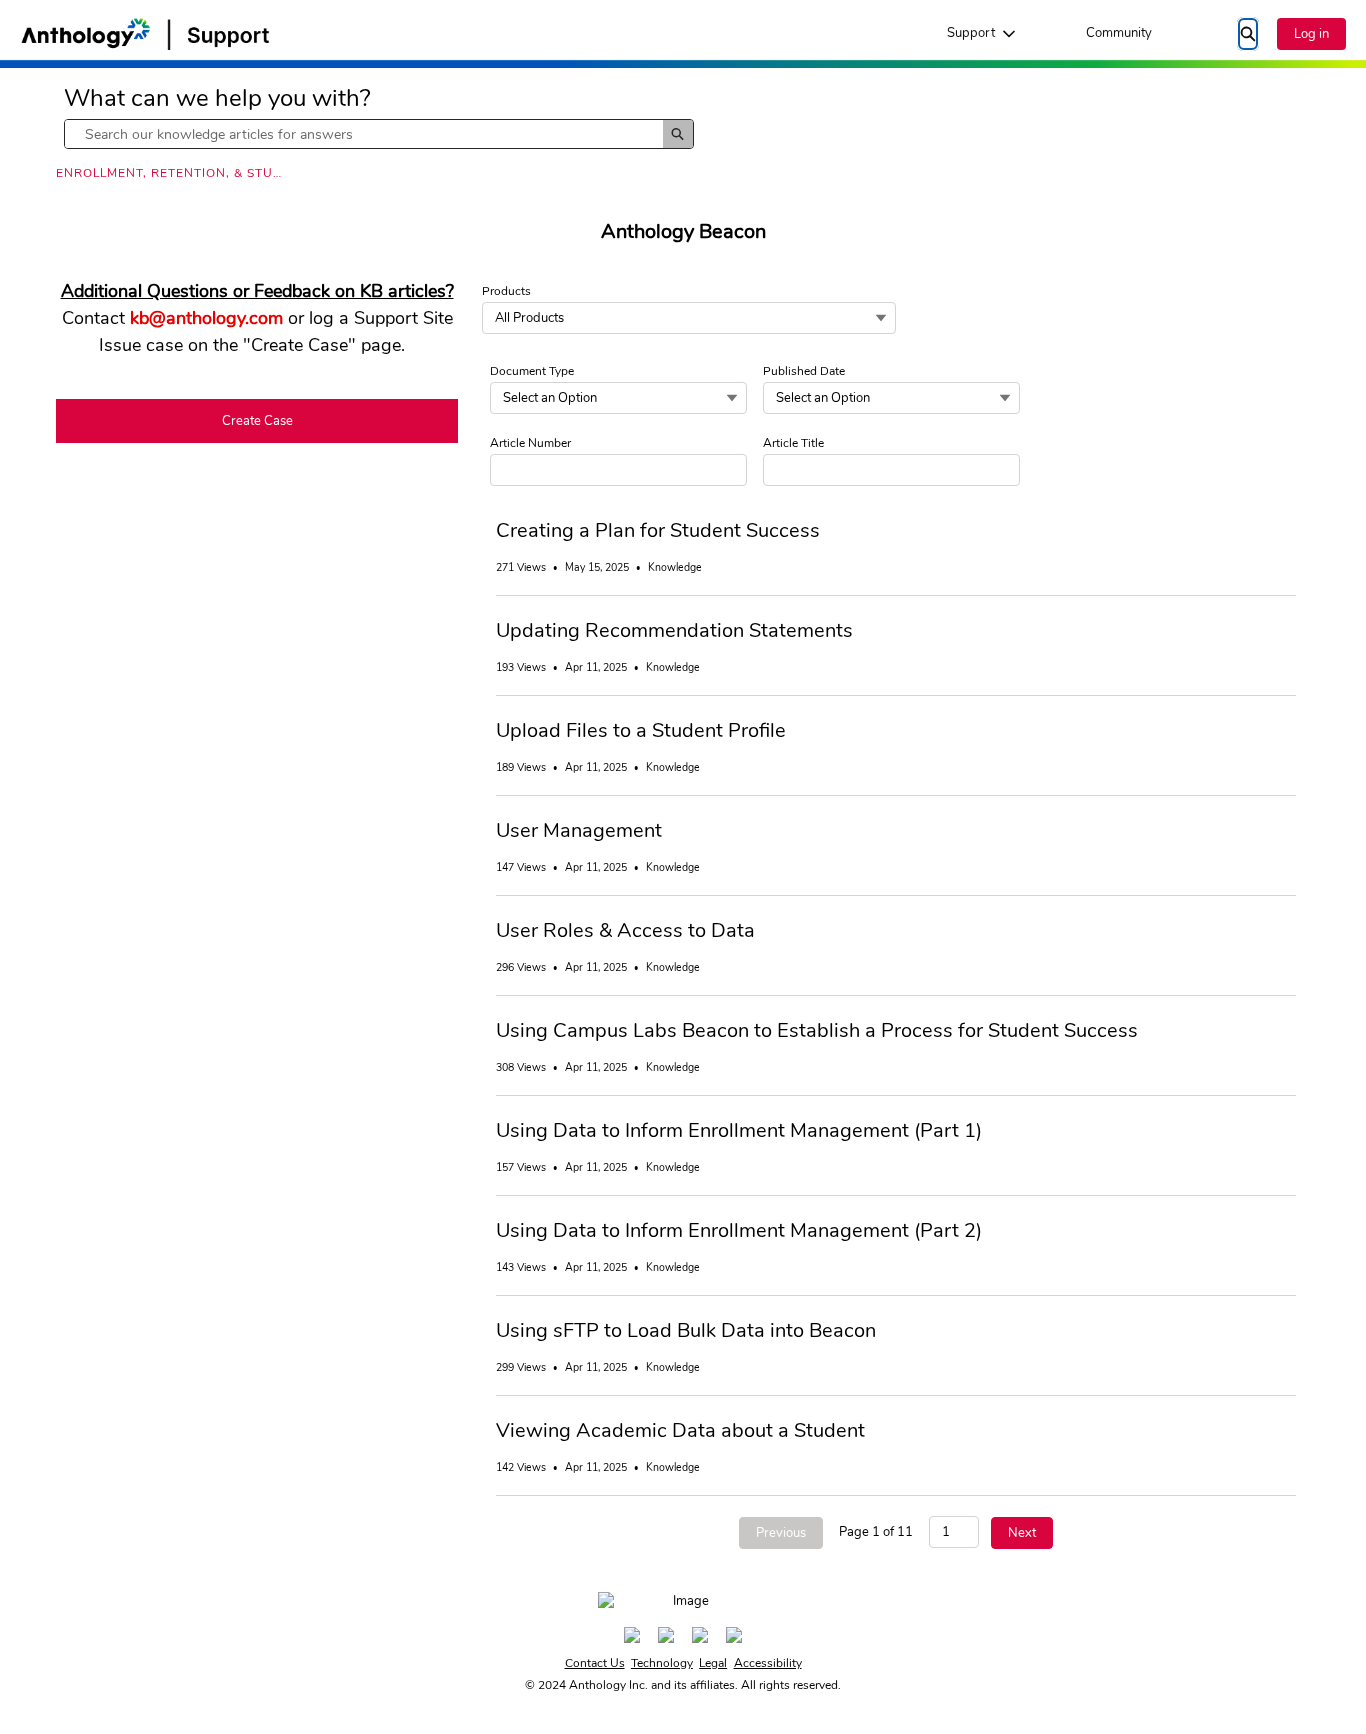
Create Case (257, 421)
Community (1119, 33)
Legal (713, 1663)
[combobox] (364, 134)
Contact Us (595, 1663)
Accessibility (768, 1663)
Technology (662, 1663)
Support (971, 33)
